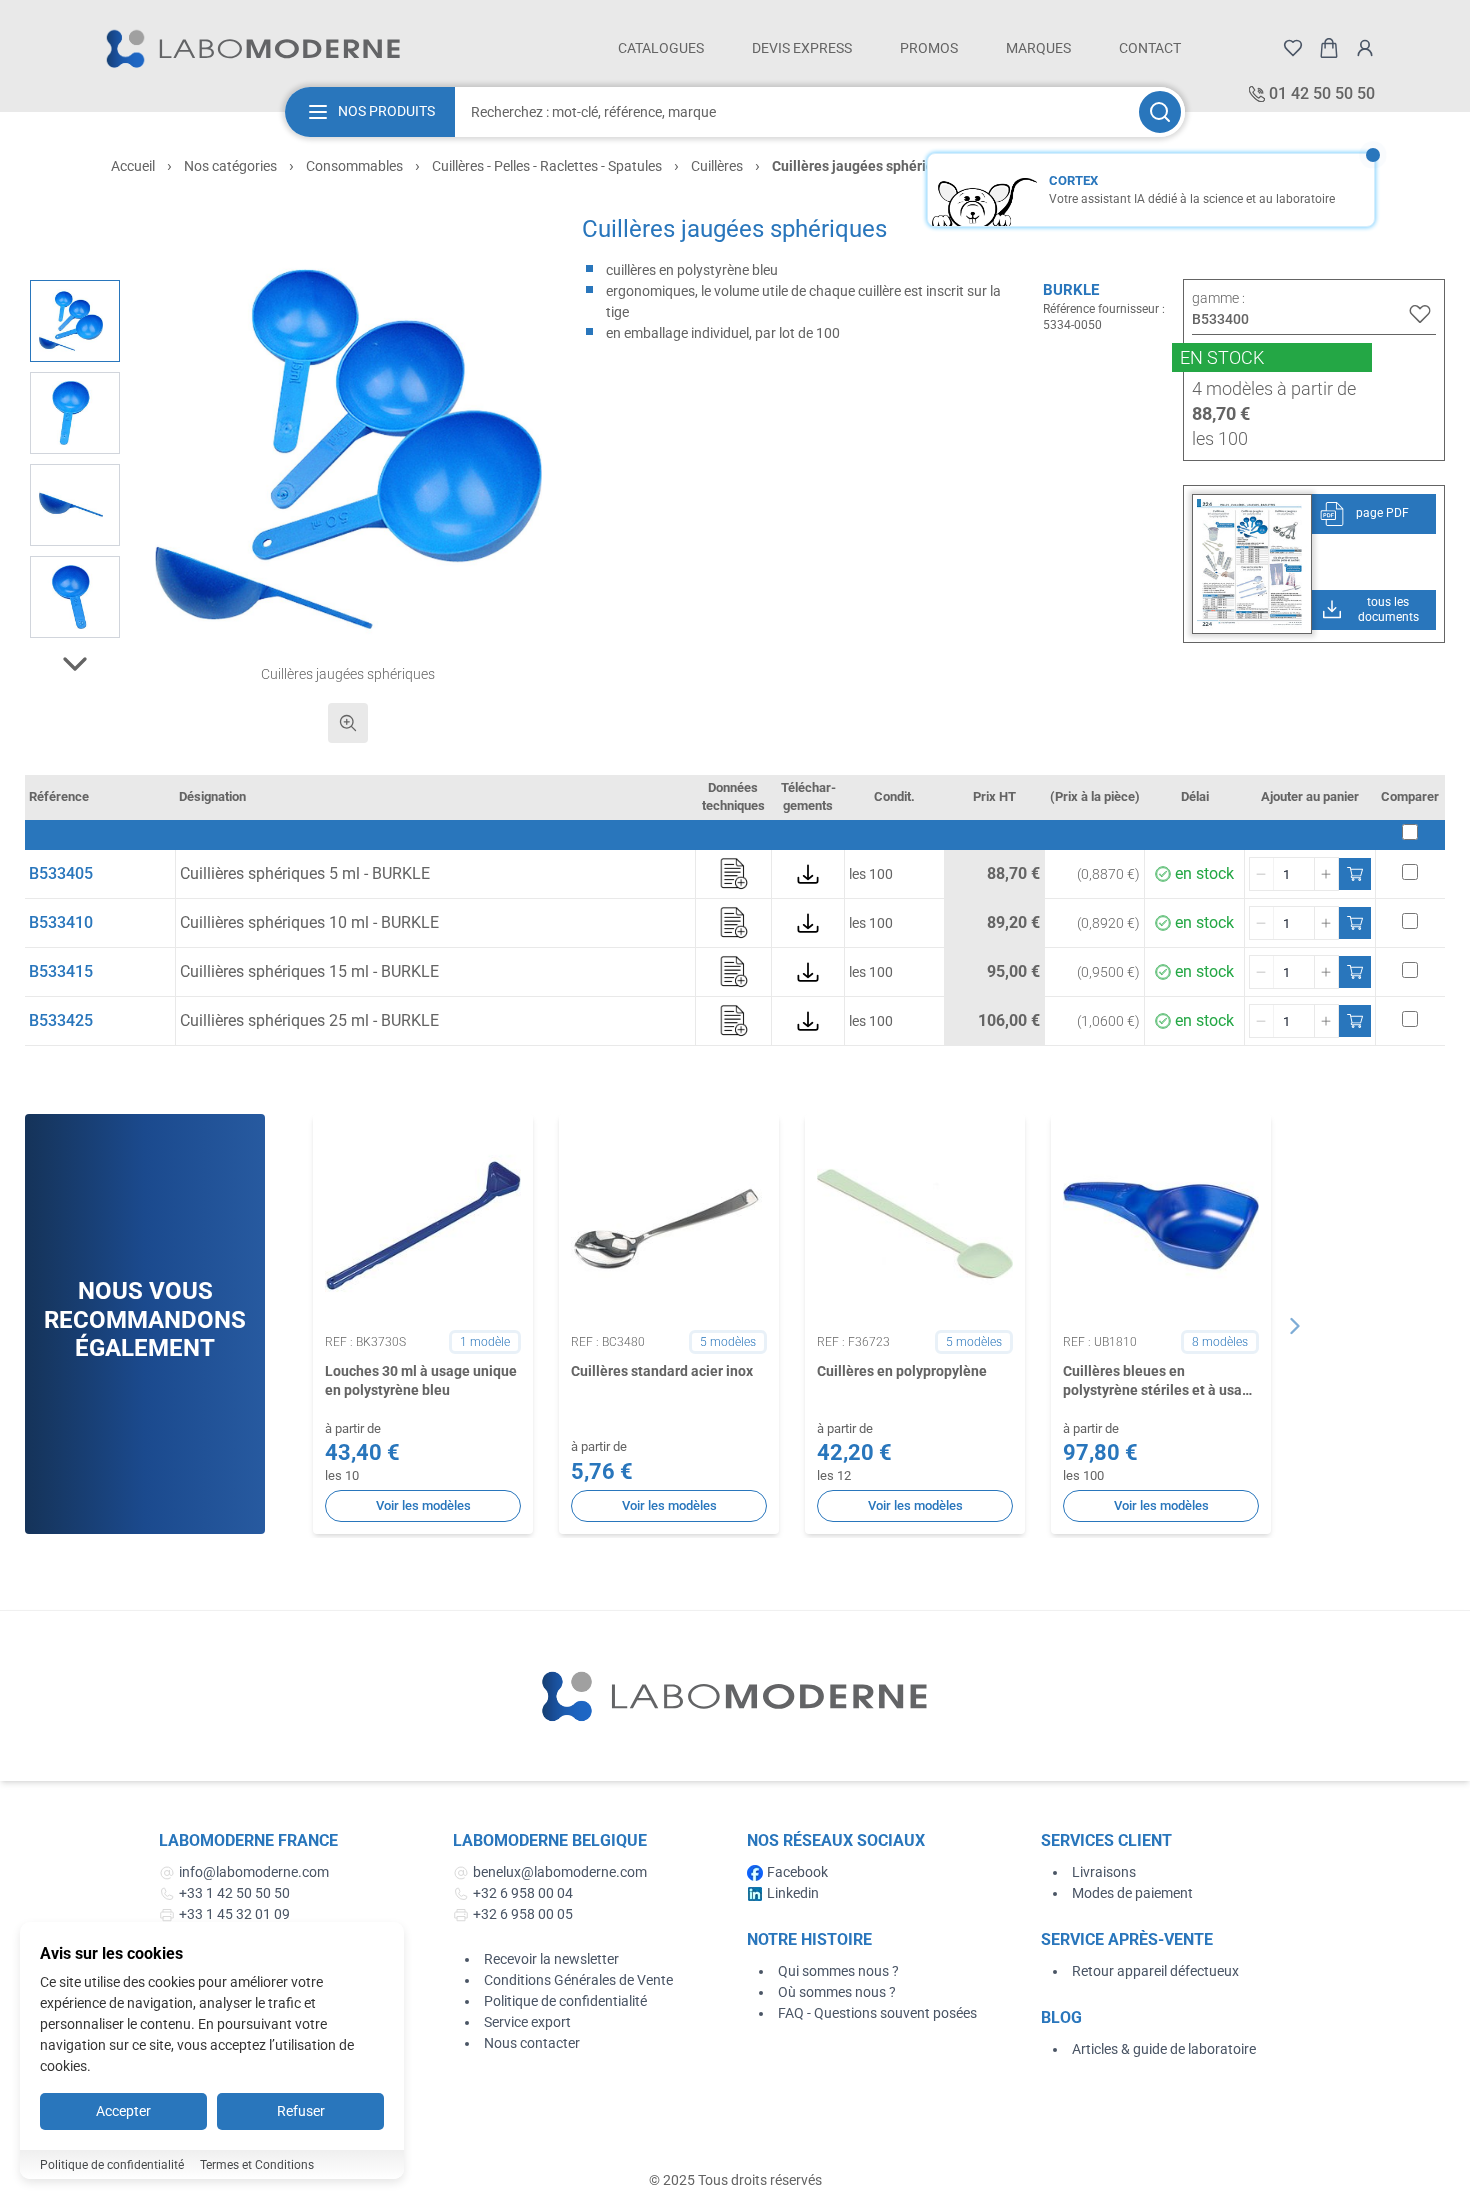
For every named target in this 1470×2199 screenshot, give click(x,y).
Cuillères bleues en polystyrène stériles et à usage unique (1160, 1382)
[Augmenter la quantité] (1326, 874)
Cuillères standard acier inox (662, 1371)
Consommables (354, 166)
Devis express (802, 48)
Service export (527, 2022)
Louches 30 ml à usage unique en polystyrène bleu (421, 1380)
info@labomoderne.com (254, 1872)
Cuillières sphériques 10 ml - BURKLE (309, 922)
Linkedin (793, 1893)
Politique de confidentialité (565, 2001)
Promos (929, 48)
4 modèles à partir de (1274, 388)
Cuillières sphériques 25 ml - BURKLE (309, 1020)
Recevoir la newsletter (551, 1959)
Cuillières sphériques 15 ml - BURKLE (309, 971)
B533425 (61, 1020)
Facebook (797, 1872)
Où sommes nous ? (837, 1992)
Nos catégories (230, 166)
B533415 (61, 971)
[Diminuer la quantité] (1262, 874)
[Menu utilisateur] (1365, 48)
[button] (348, 449)
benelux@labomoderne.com (560, 1872)
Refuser (301, 2111)
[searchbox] (795, 112)
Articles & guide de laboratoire (1164, 2049)
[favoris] (1293, 48)
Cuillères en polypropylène (902, 1371)
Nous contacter (532, 2043)
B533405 (61, 873)
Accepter (123, 2111)
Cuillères (717, 166)
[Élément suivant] (1295, 1326)
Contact (1150, 48)
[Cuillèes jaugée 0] (75, 413)
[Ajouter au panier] (1355, 874)
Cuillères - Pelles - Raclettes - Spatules (547, 166)
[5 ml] (75, 505)
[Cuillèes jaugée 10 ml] (75, 597)
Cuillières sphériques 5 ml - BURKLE (305, 873)
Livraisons (1104, 1872)
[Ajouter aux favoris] (1420, 314)
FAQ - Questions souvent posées (877, 2013)
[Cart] (1329, 48)
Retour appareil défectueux (1155, 1971)
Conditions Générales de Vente (578, 1980)
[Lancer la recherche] (1160, 112)
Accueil (133, 166)
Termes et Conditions (257, 2165)
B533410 (61, 922)
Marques (1038, 48)
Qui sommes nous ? (838, 1971)
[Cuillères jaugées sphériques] (75, 321)
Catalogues (661, 48)
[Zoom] (348, 723)
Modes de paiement (1132, 1893)
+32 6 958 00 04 (523, 1893)
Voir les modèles (423, 1505)
